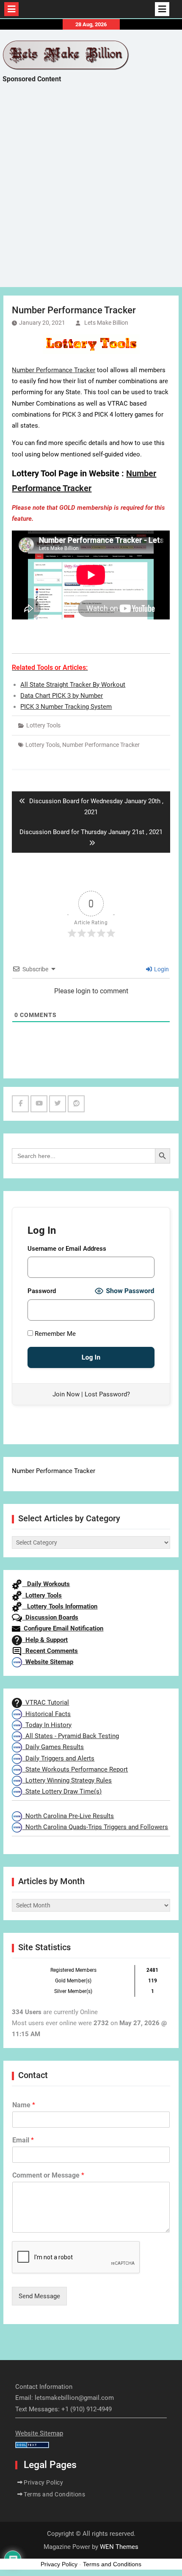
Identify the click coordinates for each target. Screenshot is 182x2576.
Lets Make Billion (106, 323)
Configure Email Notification (62, 1628)
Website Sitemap (48, 1662)
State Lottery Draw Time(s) (62, 1791)
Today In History (47, 1725)
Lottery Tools (43, 725)
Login (161, 969)
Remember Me (54, 1334)
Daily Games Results (53, 1747)
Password (42, 1291)
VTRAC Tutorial (45, 1703)
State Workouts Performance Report (75, 1769)
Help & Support (45, 1640)
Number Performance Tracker (54, 370)
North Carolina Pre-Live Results (68, 1816)
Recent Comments (50, 1651)
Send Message (39, 2296)
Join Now (66, 1394)
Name (24, 2105)
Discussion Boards (50, 1617)
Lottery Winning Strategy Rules (67, 1780)
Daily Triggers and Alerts (58, 1758)
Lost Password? (107, 1394)
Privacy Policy (43, 2482)
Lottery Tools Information (60, 1606)
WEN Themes (119, 2547)
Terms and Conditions (54, 2494)
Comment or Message (48, 2175)
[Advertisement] (91, 193)
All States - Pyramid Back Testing (70, 1736)
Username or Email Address (67, 1249)
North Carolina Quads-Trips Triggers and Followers (95, 1827)
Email (23, 2140)
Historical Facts (46, 1714)
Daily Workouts (46, 1584)
